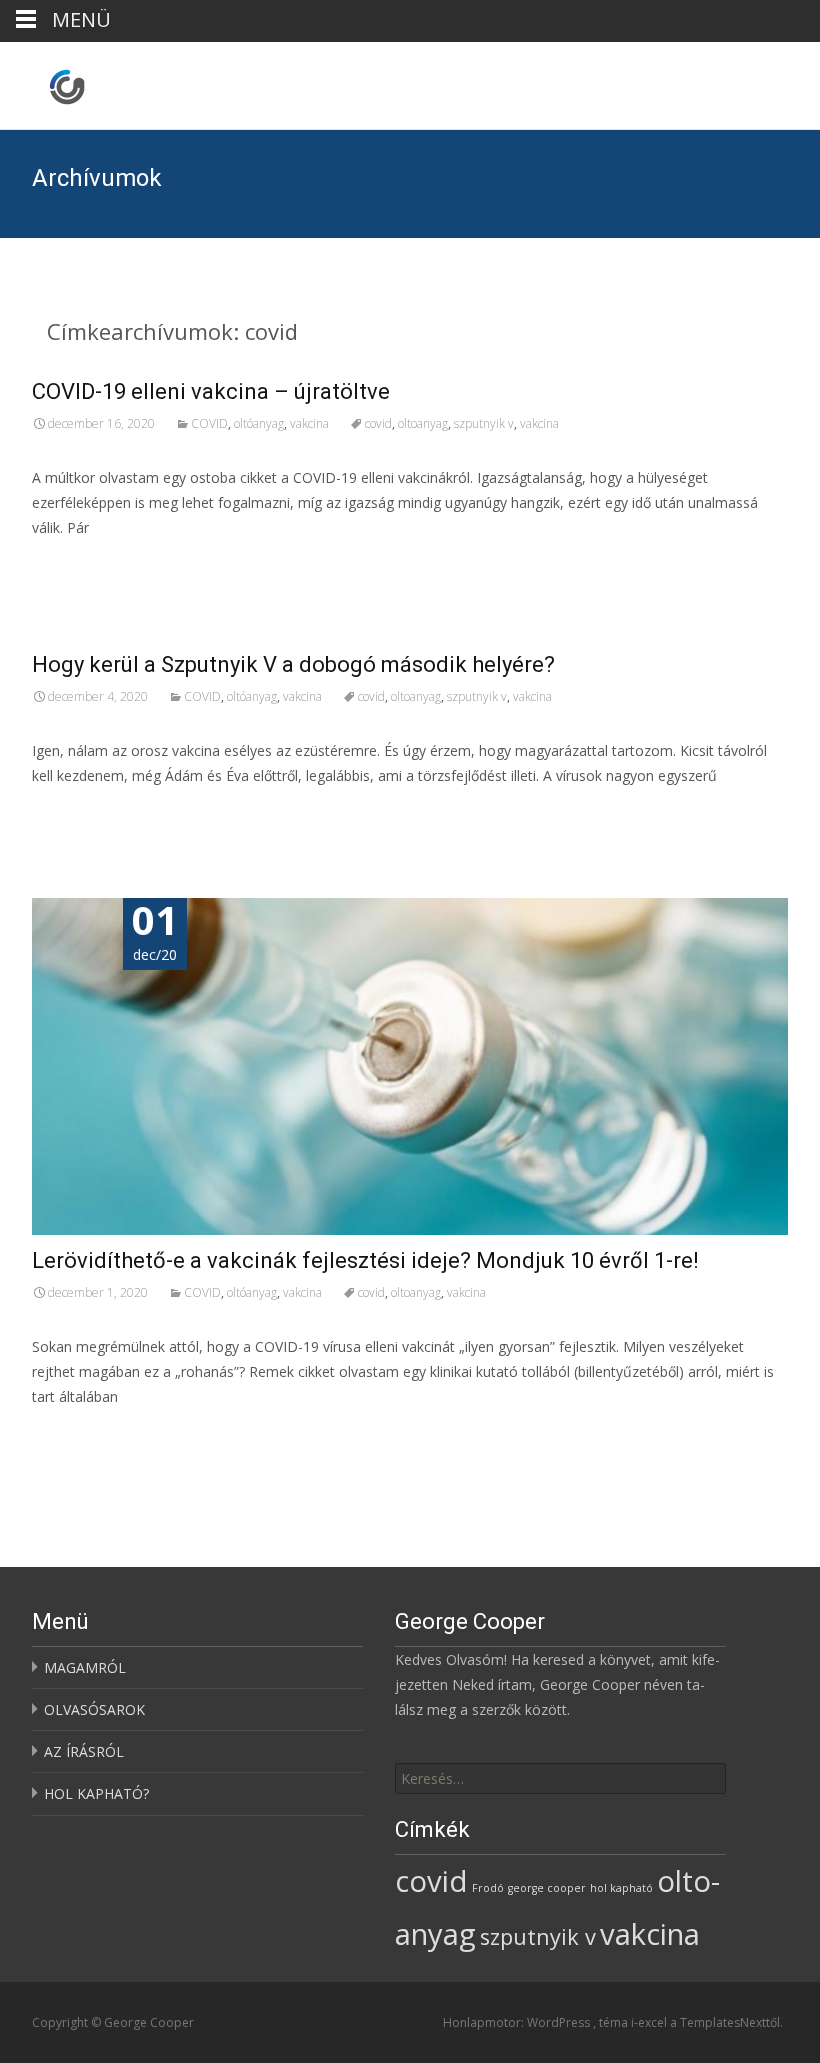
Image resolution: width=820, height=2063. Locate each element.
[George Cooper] (51, 82)
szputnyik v (484, 423)
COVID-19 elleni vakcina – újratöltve (211, 391)
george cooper (547, 1888)
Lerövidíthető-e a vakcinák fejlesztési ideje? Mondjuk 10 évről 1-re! (365, 1260)
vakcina (309, 423)
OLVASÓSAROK (94, 1709)
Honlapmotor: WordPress (518, 2022)
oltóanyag (259, 423)
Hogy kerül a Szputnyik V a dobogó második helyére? (293, 664)
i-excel (650, 2022)
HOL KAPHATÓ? (96, 1793)
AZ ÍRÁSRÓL (84, 1751)
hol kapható (621, 1888)
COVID (209, 423)
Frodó (488, 1888)
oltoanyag (423, 423)
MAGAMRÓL (85, 1667)
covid (378, 423)
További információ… (108, 564)
